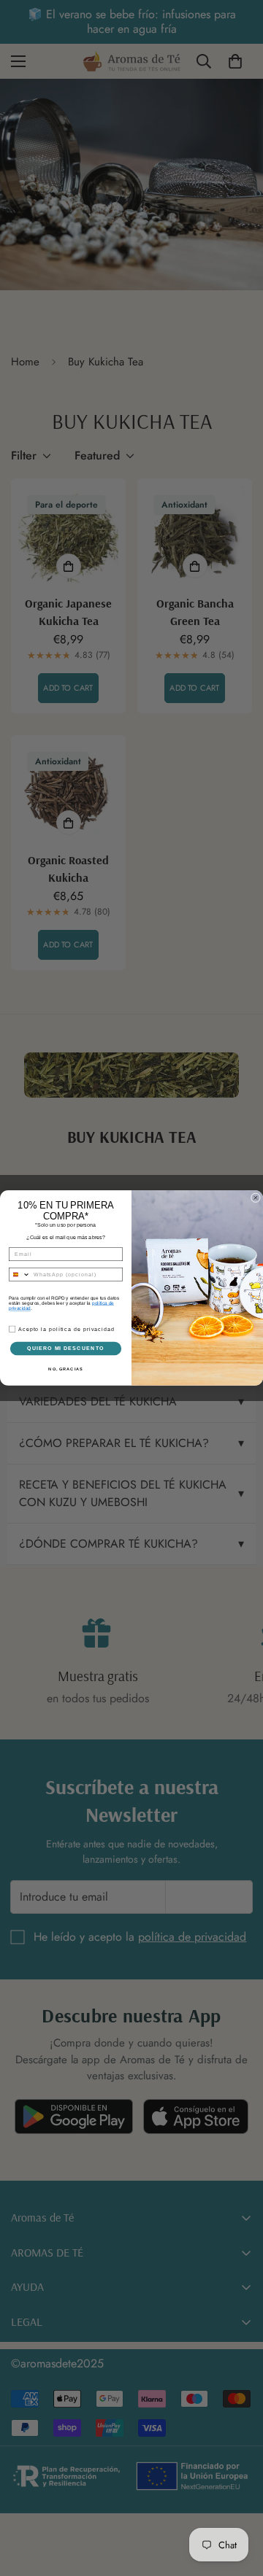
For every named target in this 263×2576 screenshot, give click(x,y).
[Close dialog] (255, 1198)
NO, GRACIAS (65, 1368)
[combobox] (19, 1275)
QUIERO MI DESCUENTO (66, 1349)
